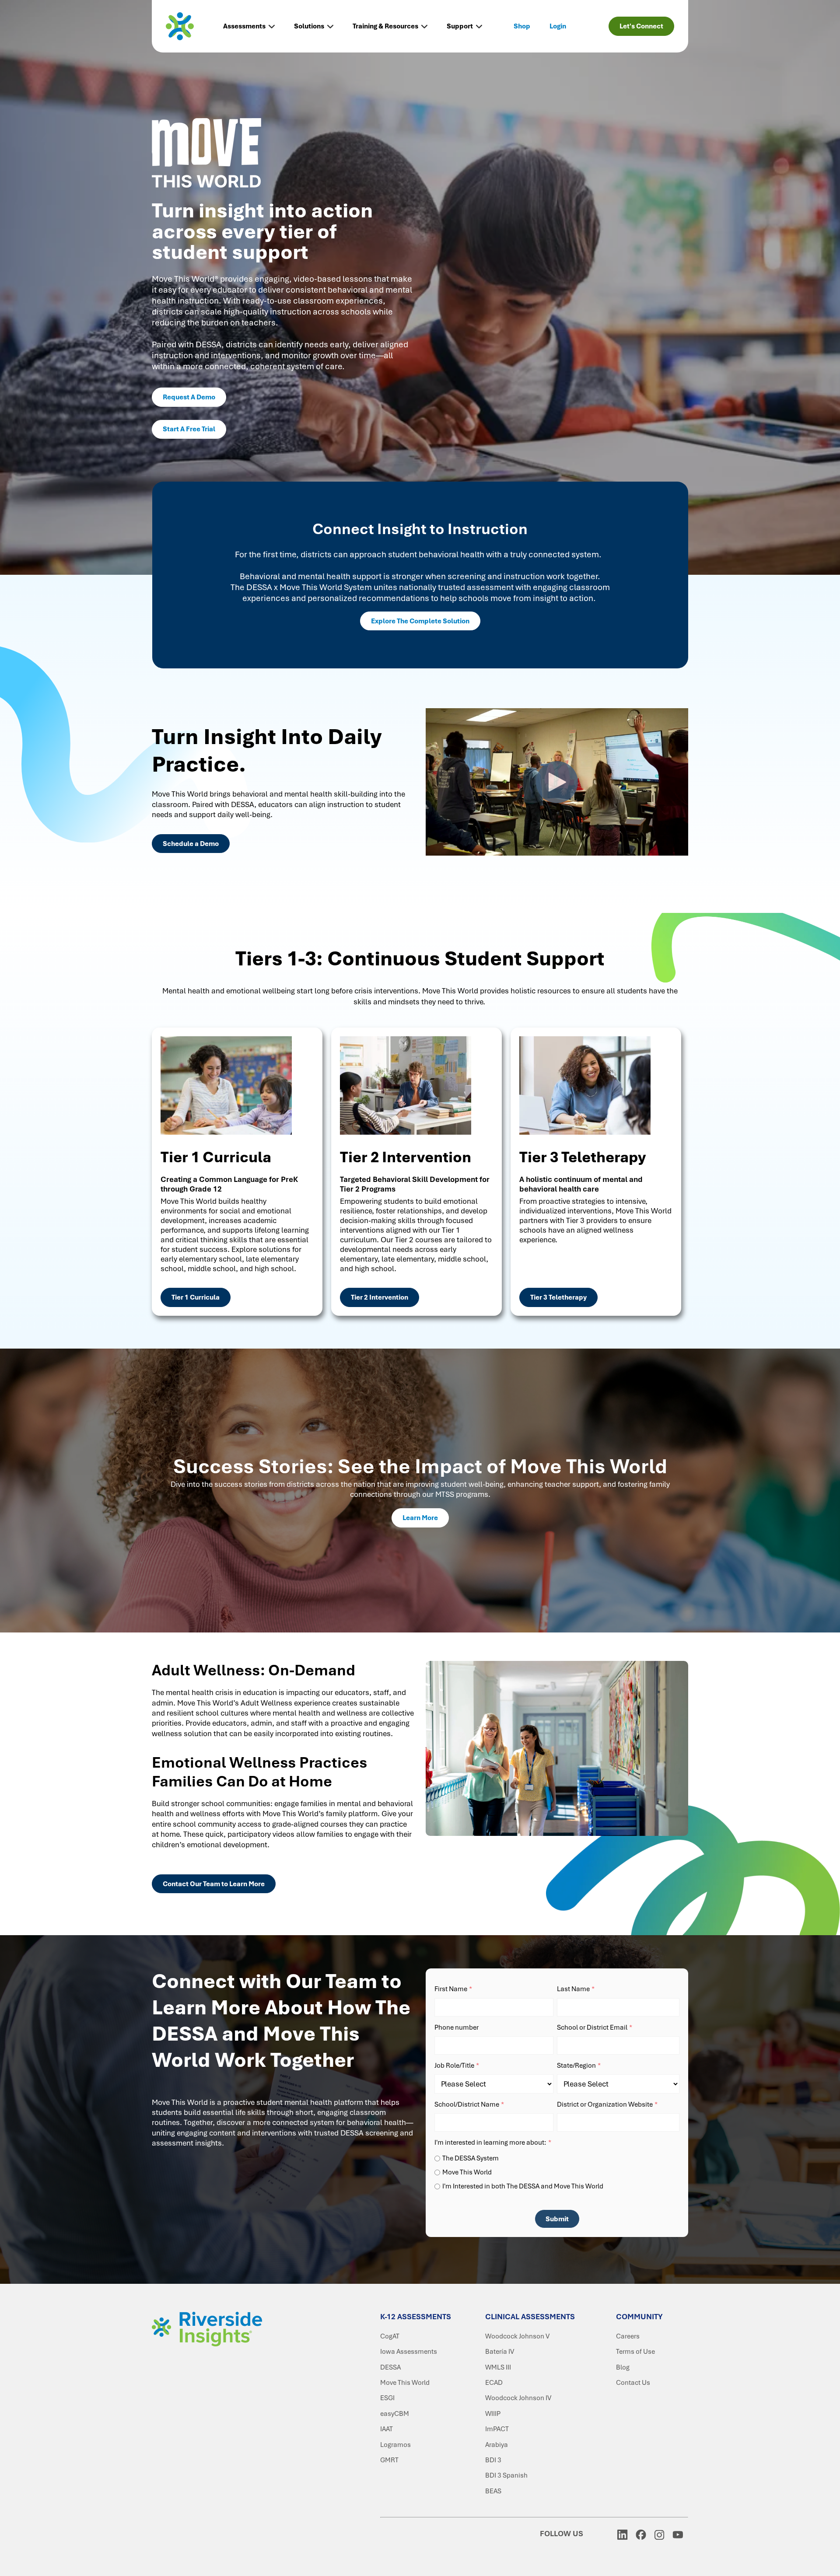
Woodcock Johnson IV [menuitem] (518, 2398)
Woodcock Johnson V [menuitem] (517, 2336)
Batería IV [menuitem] (500, 2352)
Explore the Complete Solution (420, 621)
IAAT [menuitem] (387, 2429)
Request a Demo (189, 397)
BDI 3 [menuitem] (493, 2460)
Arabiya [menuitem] (497, 2445)
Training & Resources (385, 26)
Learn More (420, 1518)
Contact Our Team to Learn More (214, 1884)
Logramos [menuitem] (395, 2445)
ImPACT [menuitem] (497, 2429)
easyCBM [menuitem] (395, 2414)
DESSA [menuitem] (390, 2367)
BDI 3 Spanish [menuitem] (506, 2475)
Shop (522, 26)
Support (460, 26)
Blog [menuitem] (623, 2367)
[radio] (557, 2158)
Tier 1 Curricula (196, 1297)
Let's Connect (641, 26)
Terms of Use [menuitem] (635, 2352)
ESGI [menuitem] (387, 2398)
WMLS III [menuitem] (498, 2367)
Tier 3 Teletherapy (558, 1297)
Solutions (309, 26)
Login (558, 26)
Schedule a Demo (191, 844)
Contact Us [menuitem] (633, 2383)
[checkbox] (557, 2171)
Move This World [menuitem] (405, 2383)
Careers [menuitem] (628, 2336)
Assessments (244, 26)
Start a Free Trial (189, 429)
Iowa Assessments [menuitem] (409, 2352)
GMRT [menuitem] (389, 2460)
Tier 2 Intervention (380, 1297)
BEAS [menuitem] (493, 2491)
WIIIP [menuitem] (493, 2414)
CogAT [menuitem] (390, 2336)
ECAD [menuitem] (494, 2383)
